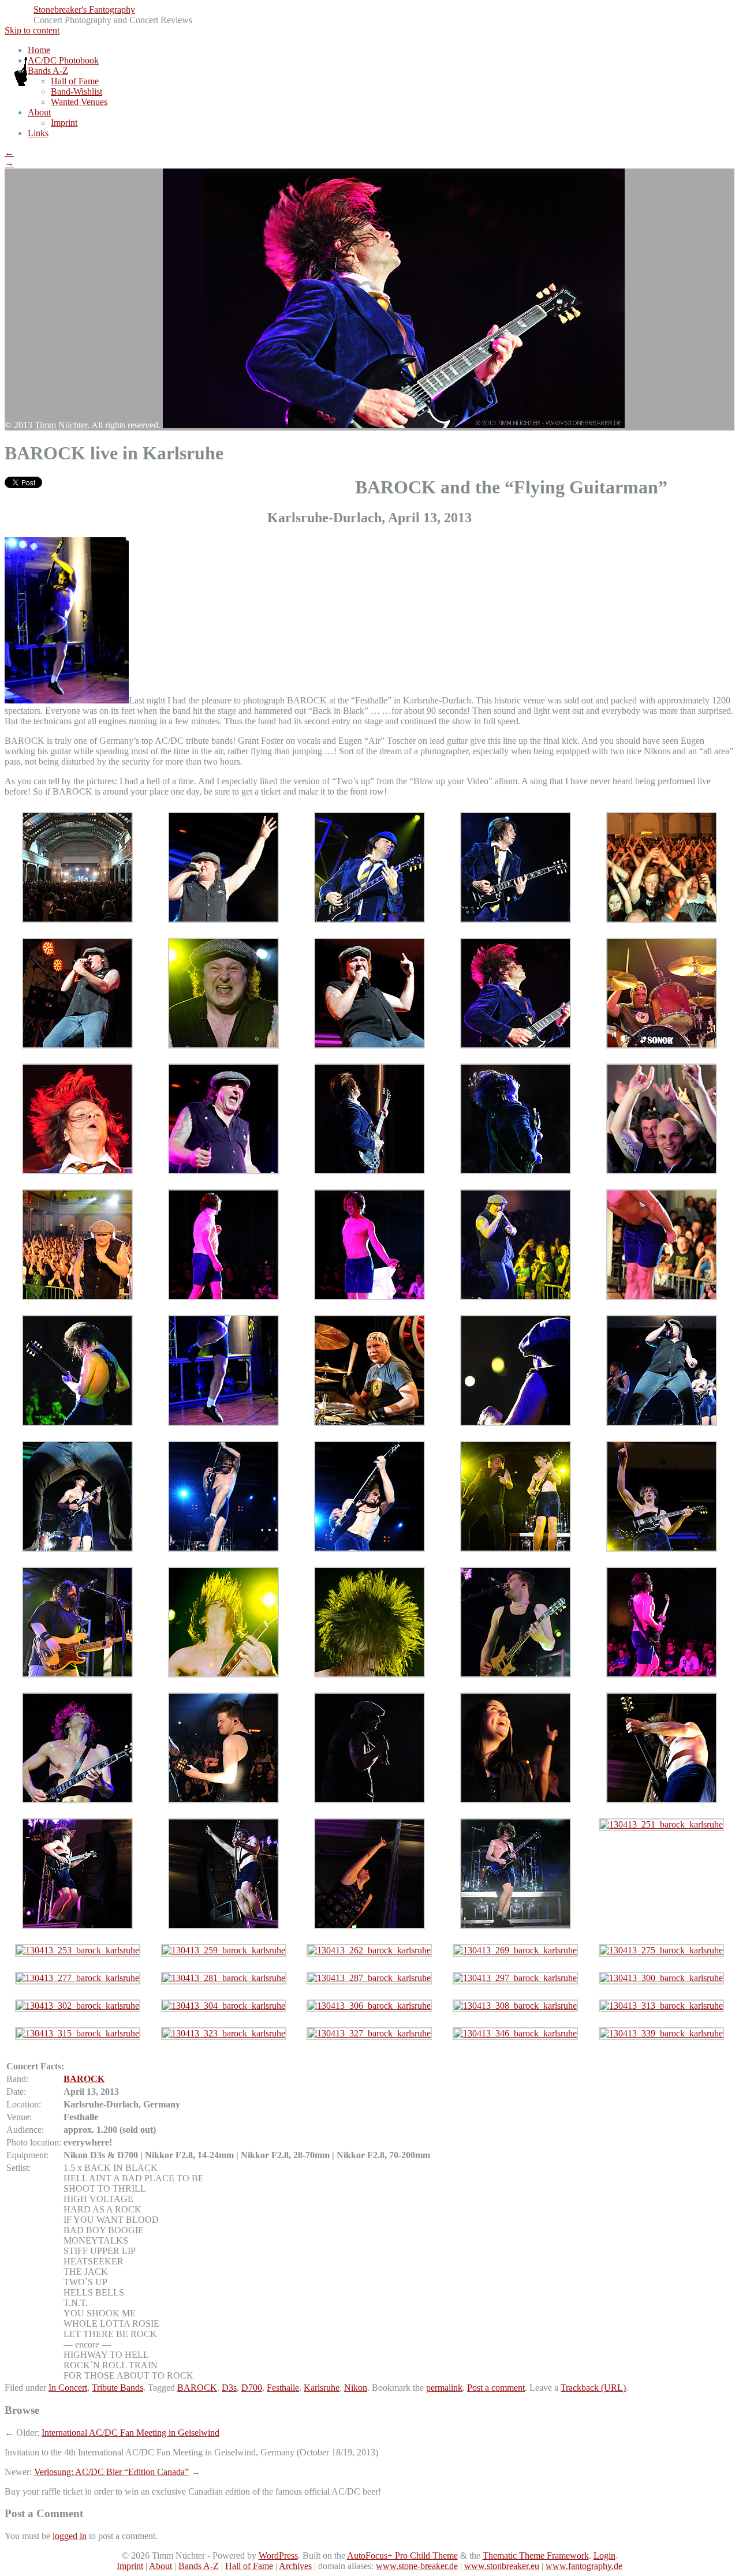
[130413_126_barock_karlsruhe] (223, 1423)
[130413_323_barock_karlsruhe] (224, 2033)
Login (604, 2556)
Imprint (64, 123)
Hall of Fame (75, 81)
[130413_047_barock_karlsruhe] (223, 920)
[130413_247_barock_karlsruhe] (516, 1926)
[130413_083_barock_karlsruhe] (369, 1171)
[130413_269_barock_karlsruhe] (515, 1950)
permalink (444, 2388)
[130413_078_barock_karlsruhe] (223, 1171)
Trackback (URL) (593, 2388)
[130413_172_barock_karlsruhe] (662, 1549)
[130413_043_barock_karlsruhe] (77, 920)
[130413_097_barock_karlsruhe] (77, 1297)
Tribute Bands (117, 2388)
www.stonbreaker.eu (502, 2566)
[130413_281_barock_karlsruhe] (224, 1978)
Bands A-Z (48, 71)
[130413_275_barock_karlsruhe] (661, 1950)
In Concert (68, 2388)
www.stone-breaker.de (417, 2566)
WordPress (278, 2556)
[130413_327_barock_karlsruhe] (369, 2033)
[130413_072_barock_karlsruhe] (516, 1045)
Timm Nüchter (61, 425)
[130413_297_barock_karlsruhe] (515, 1978)
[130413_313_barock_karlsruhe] (661, 2006)
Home (39, 50)
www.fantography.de (584, 2566)
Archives (295, 2566)
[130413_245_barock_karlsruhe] (369, 1926)
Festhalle (283, 2388)
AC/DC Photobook (63, 60)
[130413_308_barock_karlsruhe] (515, 2006)
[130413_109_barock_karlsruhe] (369, 1297)
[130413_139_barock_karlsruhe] (369, 1423)
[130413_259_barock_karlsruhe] (224, 1950)
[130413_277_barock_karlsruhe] (78, 1978)
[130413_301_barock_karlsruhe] (77, 1549)
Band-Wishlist (76, 91)
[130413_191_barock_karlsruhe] (223, 1674)
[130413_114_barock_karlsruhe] (662, 1297)
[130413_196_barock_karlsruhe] (516, 1674)
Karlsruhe (322, 2388)
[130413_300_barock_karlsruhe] (661, 1978)
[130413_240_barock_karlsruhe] (77, 1926)
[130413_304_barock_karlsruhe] (224, 2006)
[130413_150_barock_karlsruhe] (77, 1423)
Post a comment (496, 2388)
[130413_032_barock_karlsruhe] (662, 920)
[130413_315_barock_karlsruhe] (78, 2033)
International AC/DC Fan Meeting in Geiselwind (130, 2433)
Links (38, 133)
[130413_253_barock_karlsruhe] (78, 1950)
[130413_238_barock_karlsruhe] (662, 1800)
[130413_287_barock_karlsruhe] (369, 1978)
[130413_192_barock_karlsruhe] (369, 1674)
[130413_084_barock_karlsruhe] (516, 1800)
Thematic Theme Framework (536, 2556)
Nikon (356, 2388)
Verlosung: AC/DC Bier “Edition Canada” (111, 2472)
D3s (229, 2388)
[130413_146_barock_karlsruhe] (516, 1423)
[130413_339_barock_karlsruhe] (661, 2033)
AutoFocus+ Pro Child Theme (402, 2556)
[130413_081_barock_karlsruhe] (662, 1045)
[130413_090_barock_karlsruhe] (662, 1171)
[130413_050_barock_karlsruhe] (516, 920)
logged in (70, 2536)
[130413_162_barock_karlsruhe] (369, 1549)
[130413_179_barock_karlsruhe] (77, 1674)
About (39, 112)
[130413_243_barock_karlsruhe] (223, 1926)
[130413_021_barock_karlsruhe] (369, 920)
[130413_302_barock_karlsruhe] (78, 2006)
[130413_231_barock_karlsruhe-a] (369, 1800)
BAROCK (84, 2079)
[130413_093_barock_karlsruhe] (516, 1171)
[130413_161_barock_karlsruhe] (223, 1549)
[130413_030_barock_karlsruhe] (77, 1171)
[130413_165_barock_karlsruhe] (516, 1549)
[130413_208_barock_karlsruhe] (223, 1800)
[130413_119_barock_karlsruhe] (516, 1297)
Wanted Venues (79, 102)
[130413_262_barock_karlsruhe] (369, 1950)
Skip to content (32, 30)
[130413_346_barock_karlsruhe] (515, 2033)
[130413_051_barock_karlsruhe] (77, 1045)
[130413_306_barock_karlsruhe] (369, 2006)
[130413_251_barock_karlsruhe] (661, 1824)
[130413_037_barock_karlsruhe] (223, 1045)
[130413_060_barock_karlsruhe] (369, 1045)
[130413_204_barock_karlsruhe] (77, 1800)
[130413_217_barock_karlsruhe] (662, 1674)
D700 (252, 2388)
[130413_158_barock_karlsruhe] (662, 1423)
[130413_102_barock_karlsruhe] (223, 1297)
